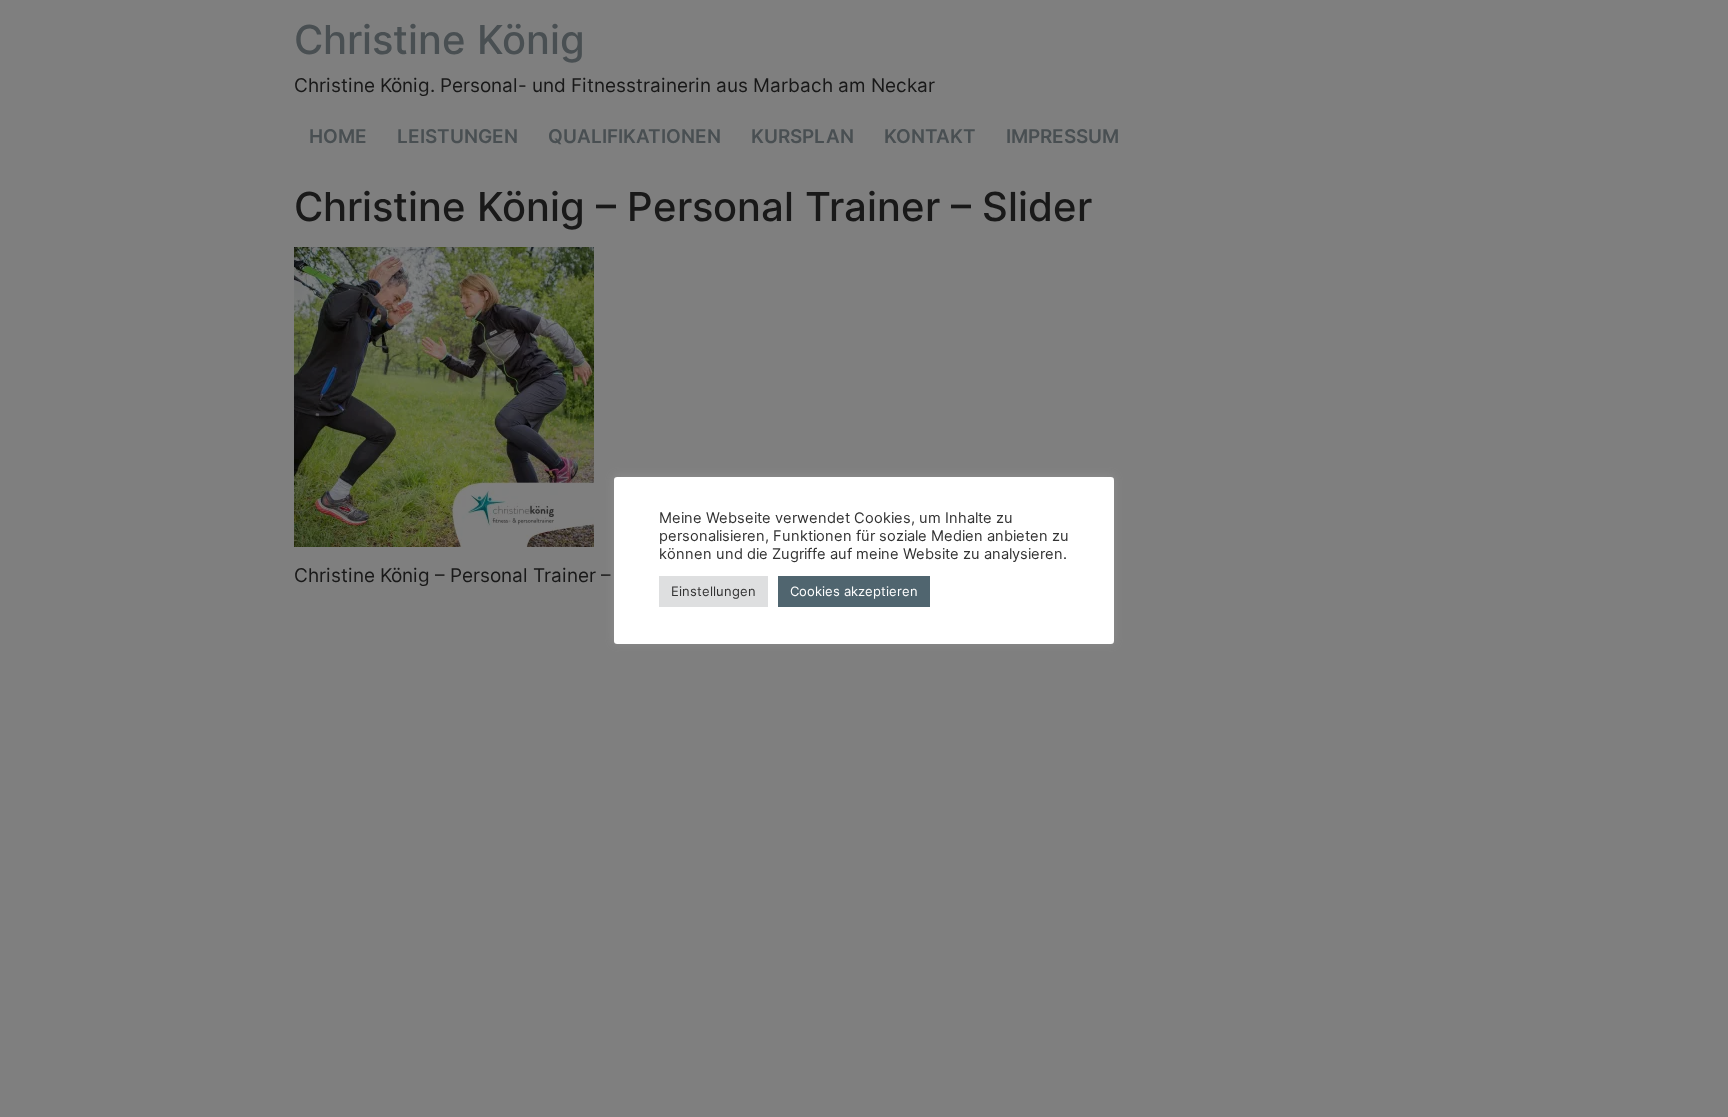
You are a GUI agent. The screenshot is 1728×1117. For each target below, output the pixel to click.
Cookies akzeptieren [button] (854, 591)
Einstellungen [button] (713, 591)
